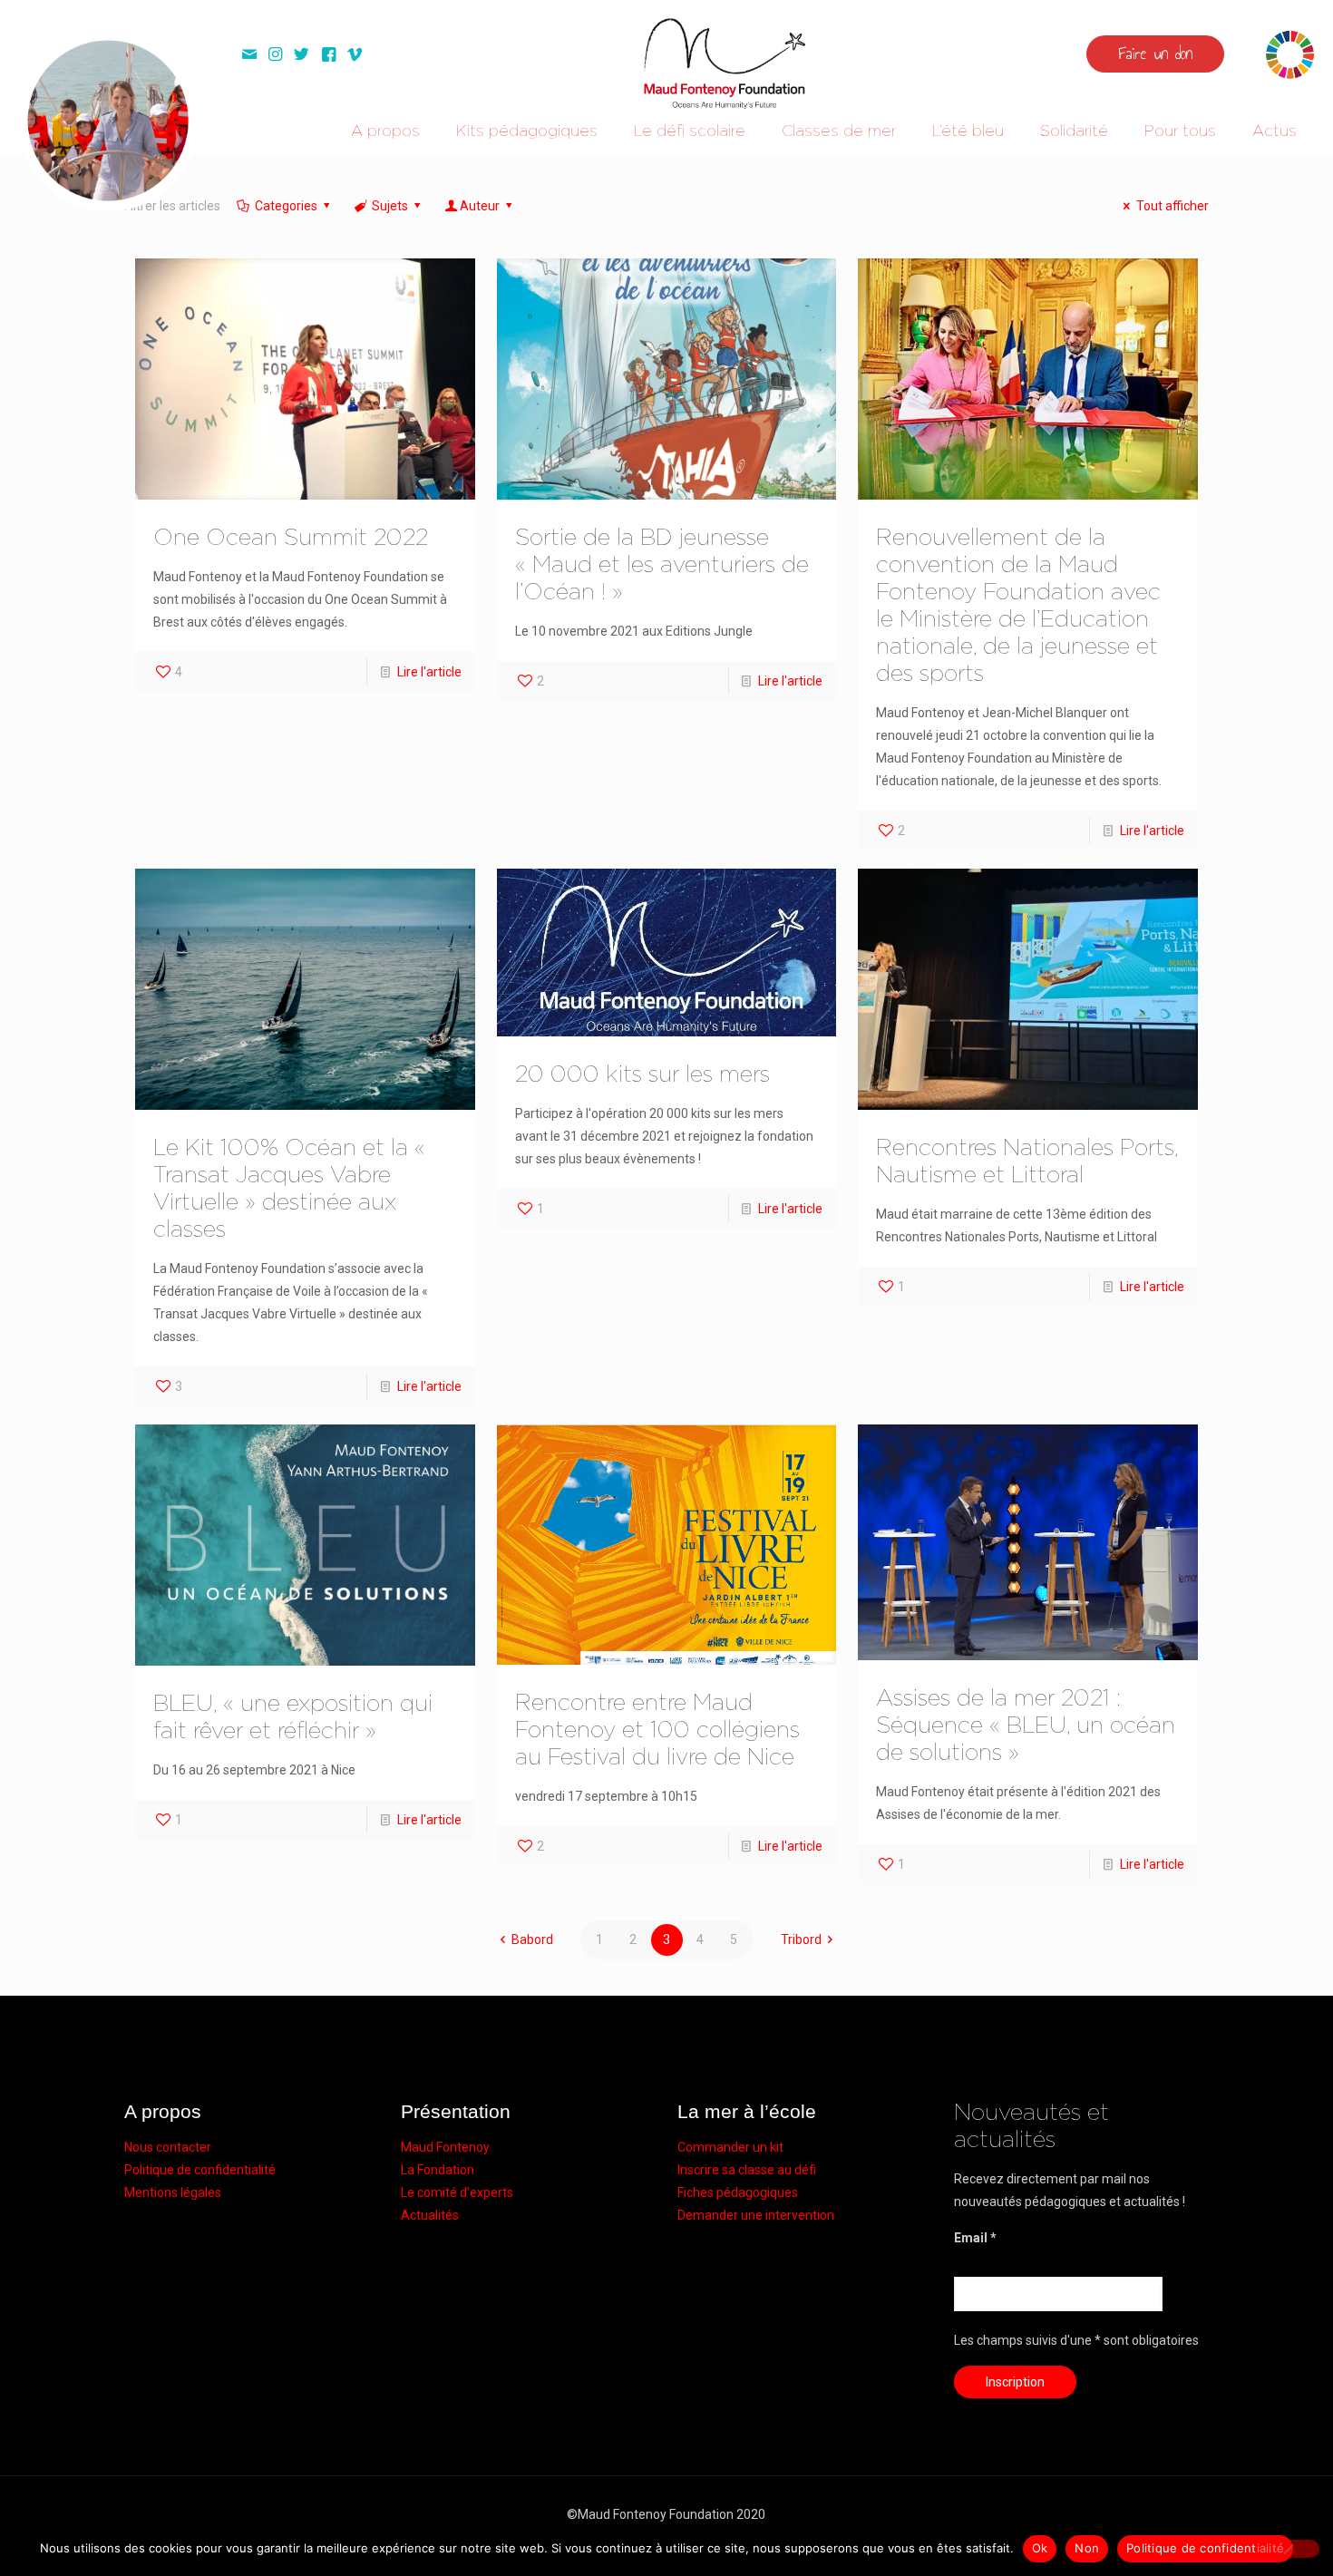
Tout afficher (1172, 206)
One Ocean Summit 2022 (291, 538)
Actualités (430, 2215)
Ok (1040, 2548)
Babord (532, 1939)
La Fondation (438, 2170)
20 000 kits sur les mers (642, 1075)
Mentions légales (173, 2192)
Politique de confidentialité (200, 2170)
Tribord (801, 1939)
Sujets (390, 206)
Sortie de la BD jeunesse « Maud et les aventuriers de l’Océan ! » (662, 565)
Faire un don (1155, 53)
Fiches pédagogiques (738, 2192)
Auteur (480, 206)
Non (1087, 2548)
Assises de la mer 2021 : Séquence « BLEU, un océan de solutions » (1026, 1726)
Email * (975, 2238)
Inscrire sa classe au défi (747, 2170)
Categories (286, 206)
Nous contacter (168, 2147)
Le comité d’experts (457, 2192)
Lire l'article (429, 672)
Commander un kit (730, 2147)
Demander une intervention (756, 2215)
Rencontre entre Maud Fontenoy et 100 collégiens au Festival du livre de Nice (657, 1730)
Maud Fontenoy (445, 2147)
